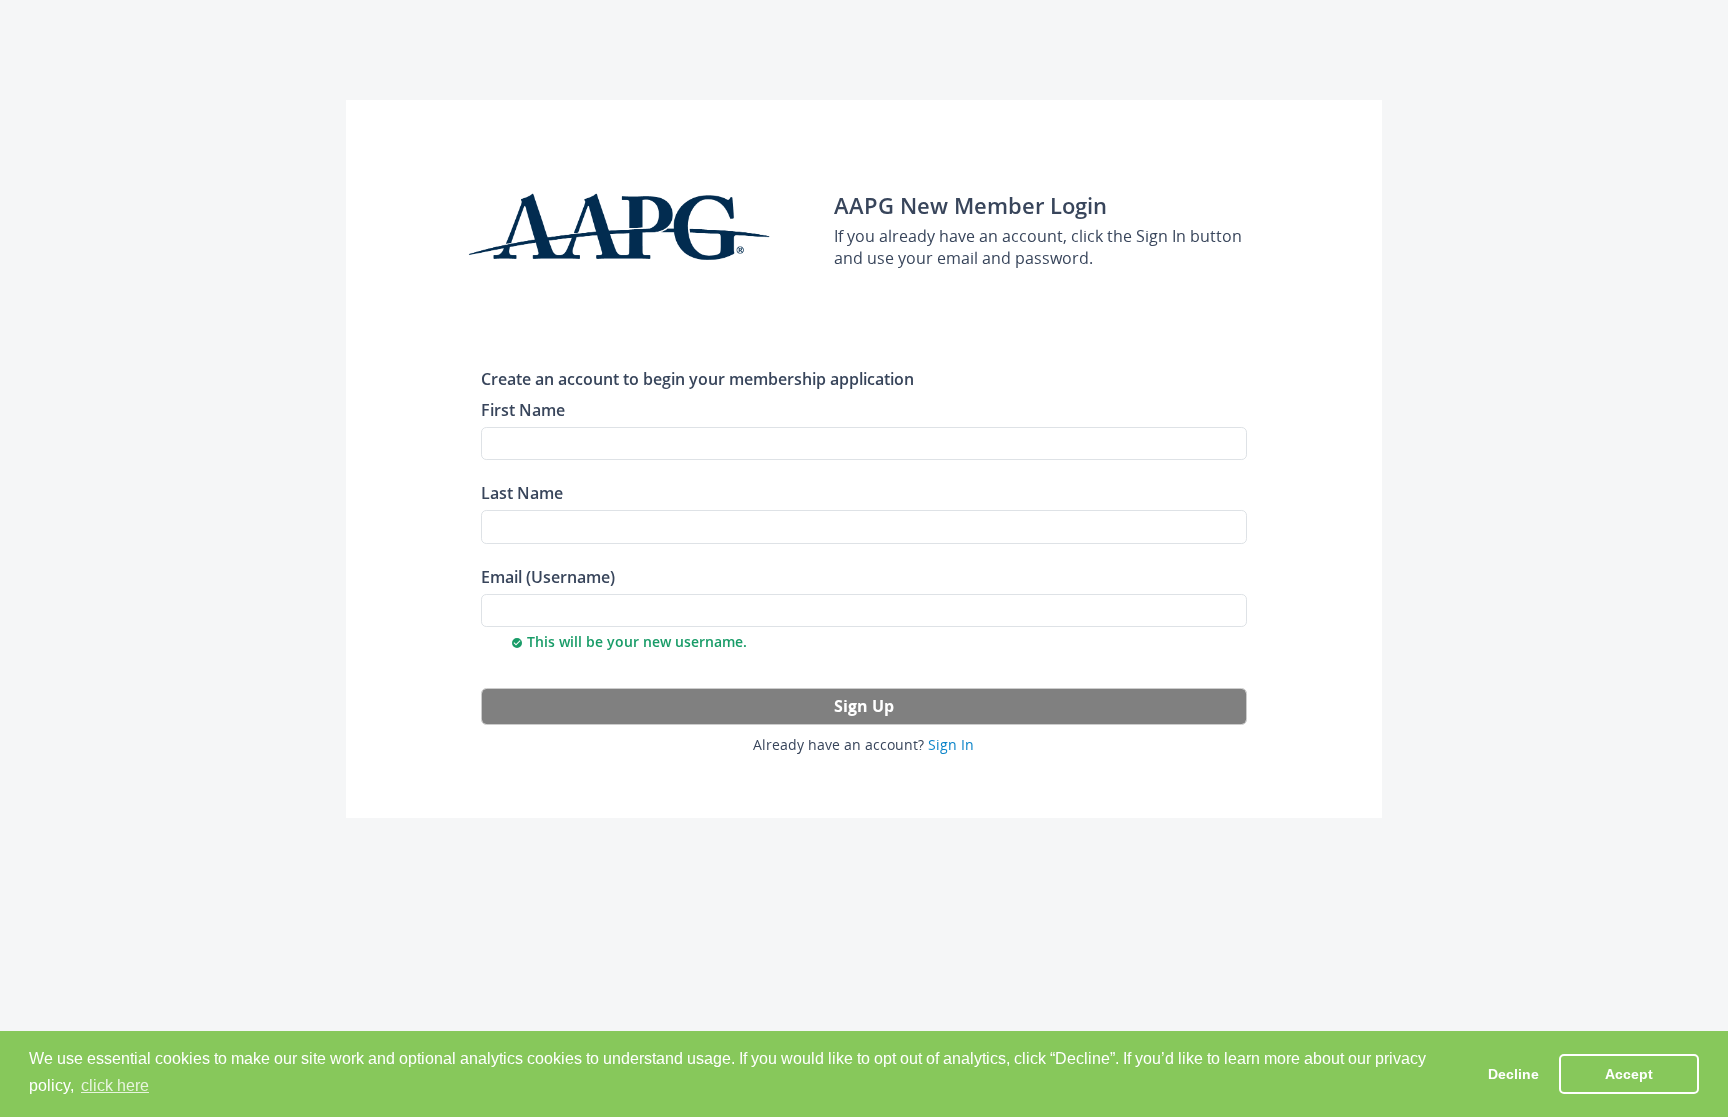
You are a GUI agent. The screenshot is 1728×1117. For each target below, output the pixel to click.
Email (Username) (548, 576)
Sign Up (864, 706)
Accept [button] (1629, 1074)
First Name (523, 409)
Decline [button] (1513, 1074)
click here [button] (115, 1085)
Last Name (522, 492)
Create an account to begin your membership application (697, 378)
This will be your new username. (629, 641)
